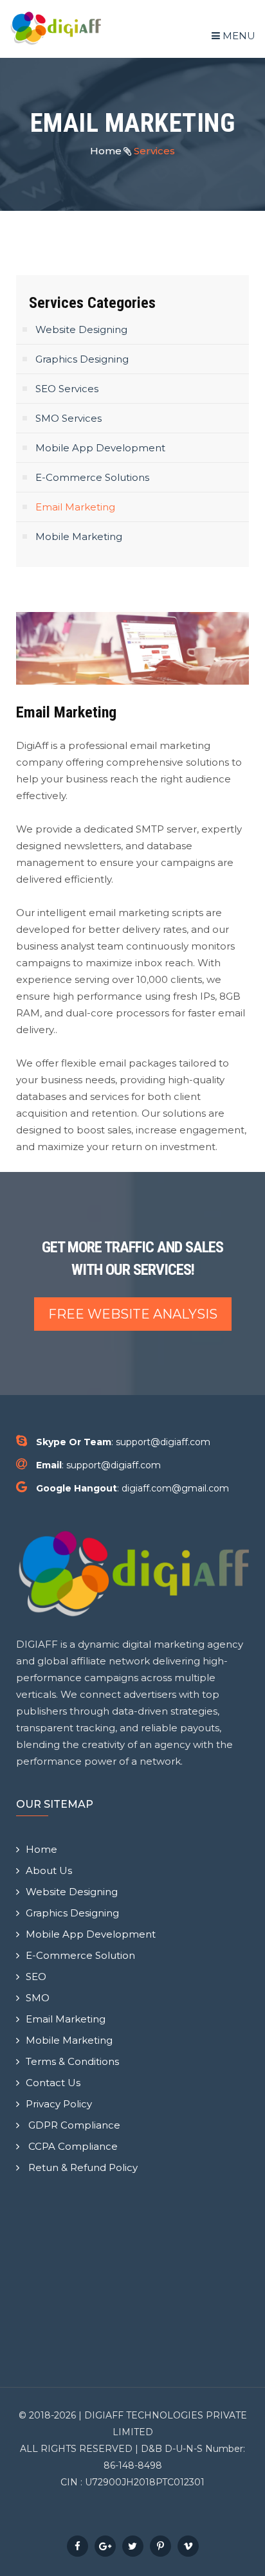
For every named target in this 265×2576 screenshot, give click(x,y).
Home (106, 151)
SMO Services (69, 418)
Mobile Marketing (79, 536)
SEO (36, 1977)
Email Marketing (75, 507)
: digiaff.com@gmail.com (132, 1488)
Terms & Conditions (72, 2061)
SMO (38, 1998)
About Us (49, 1870)
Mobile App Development (100, 448)
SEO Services (67, 389)
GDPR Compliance (73, 2125)
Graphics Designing (82, 359)
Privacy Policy (59, 2104)
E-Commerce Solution (80, 1955)
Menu (238, 36)
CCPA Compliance (72, 2146)
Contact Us (53, 2083)
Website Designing (81, 329)
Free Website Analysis (133, 1314)
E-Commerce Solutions (92, 477)
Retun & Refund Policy (82, 2167)
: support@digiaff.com (123, 1442)
